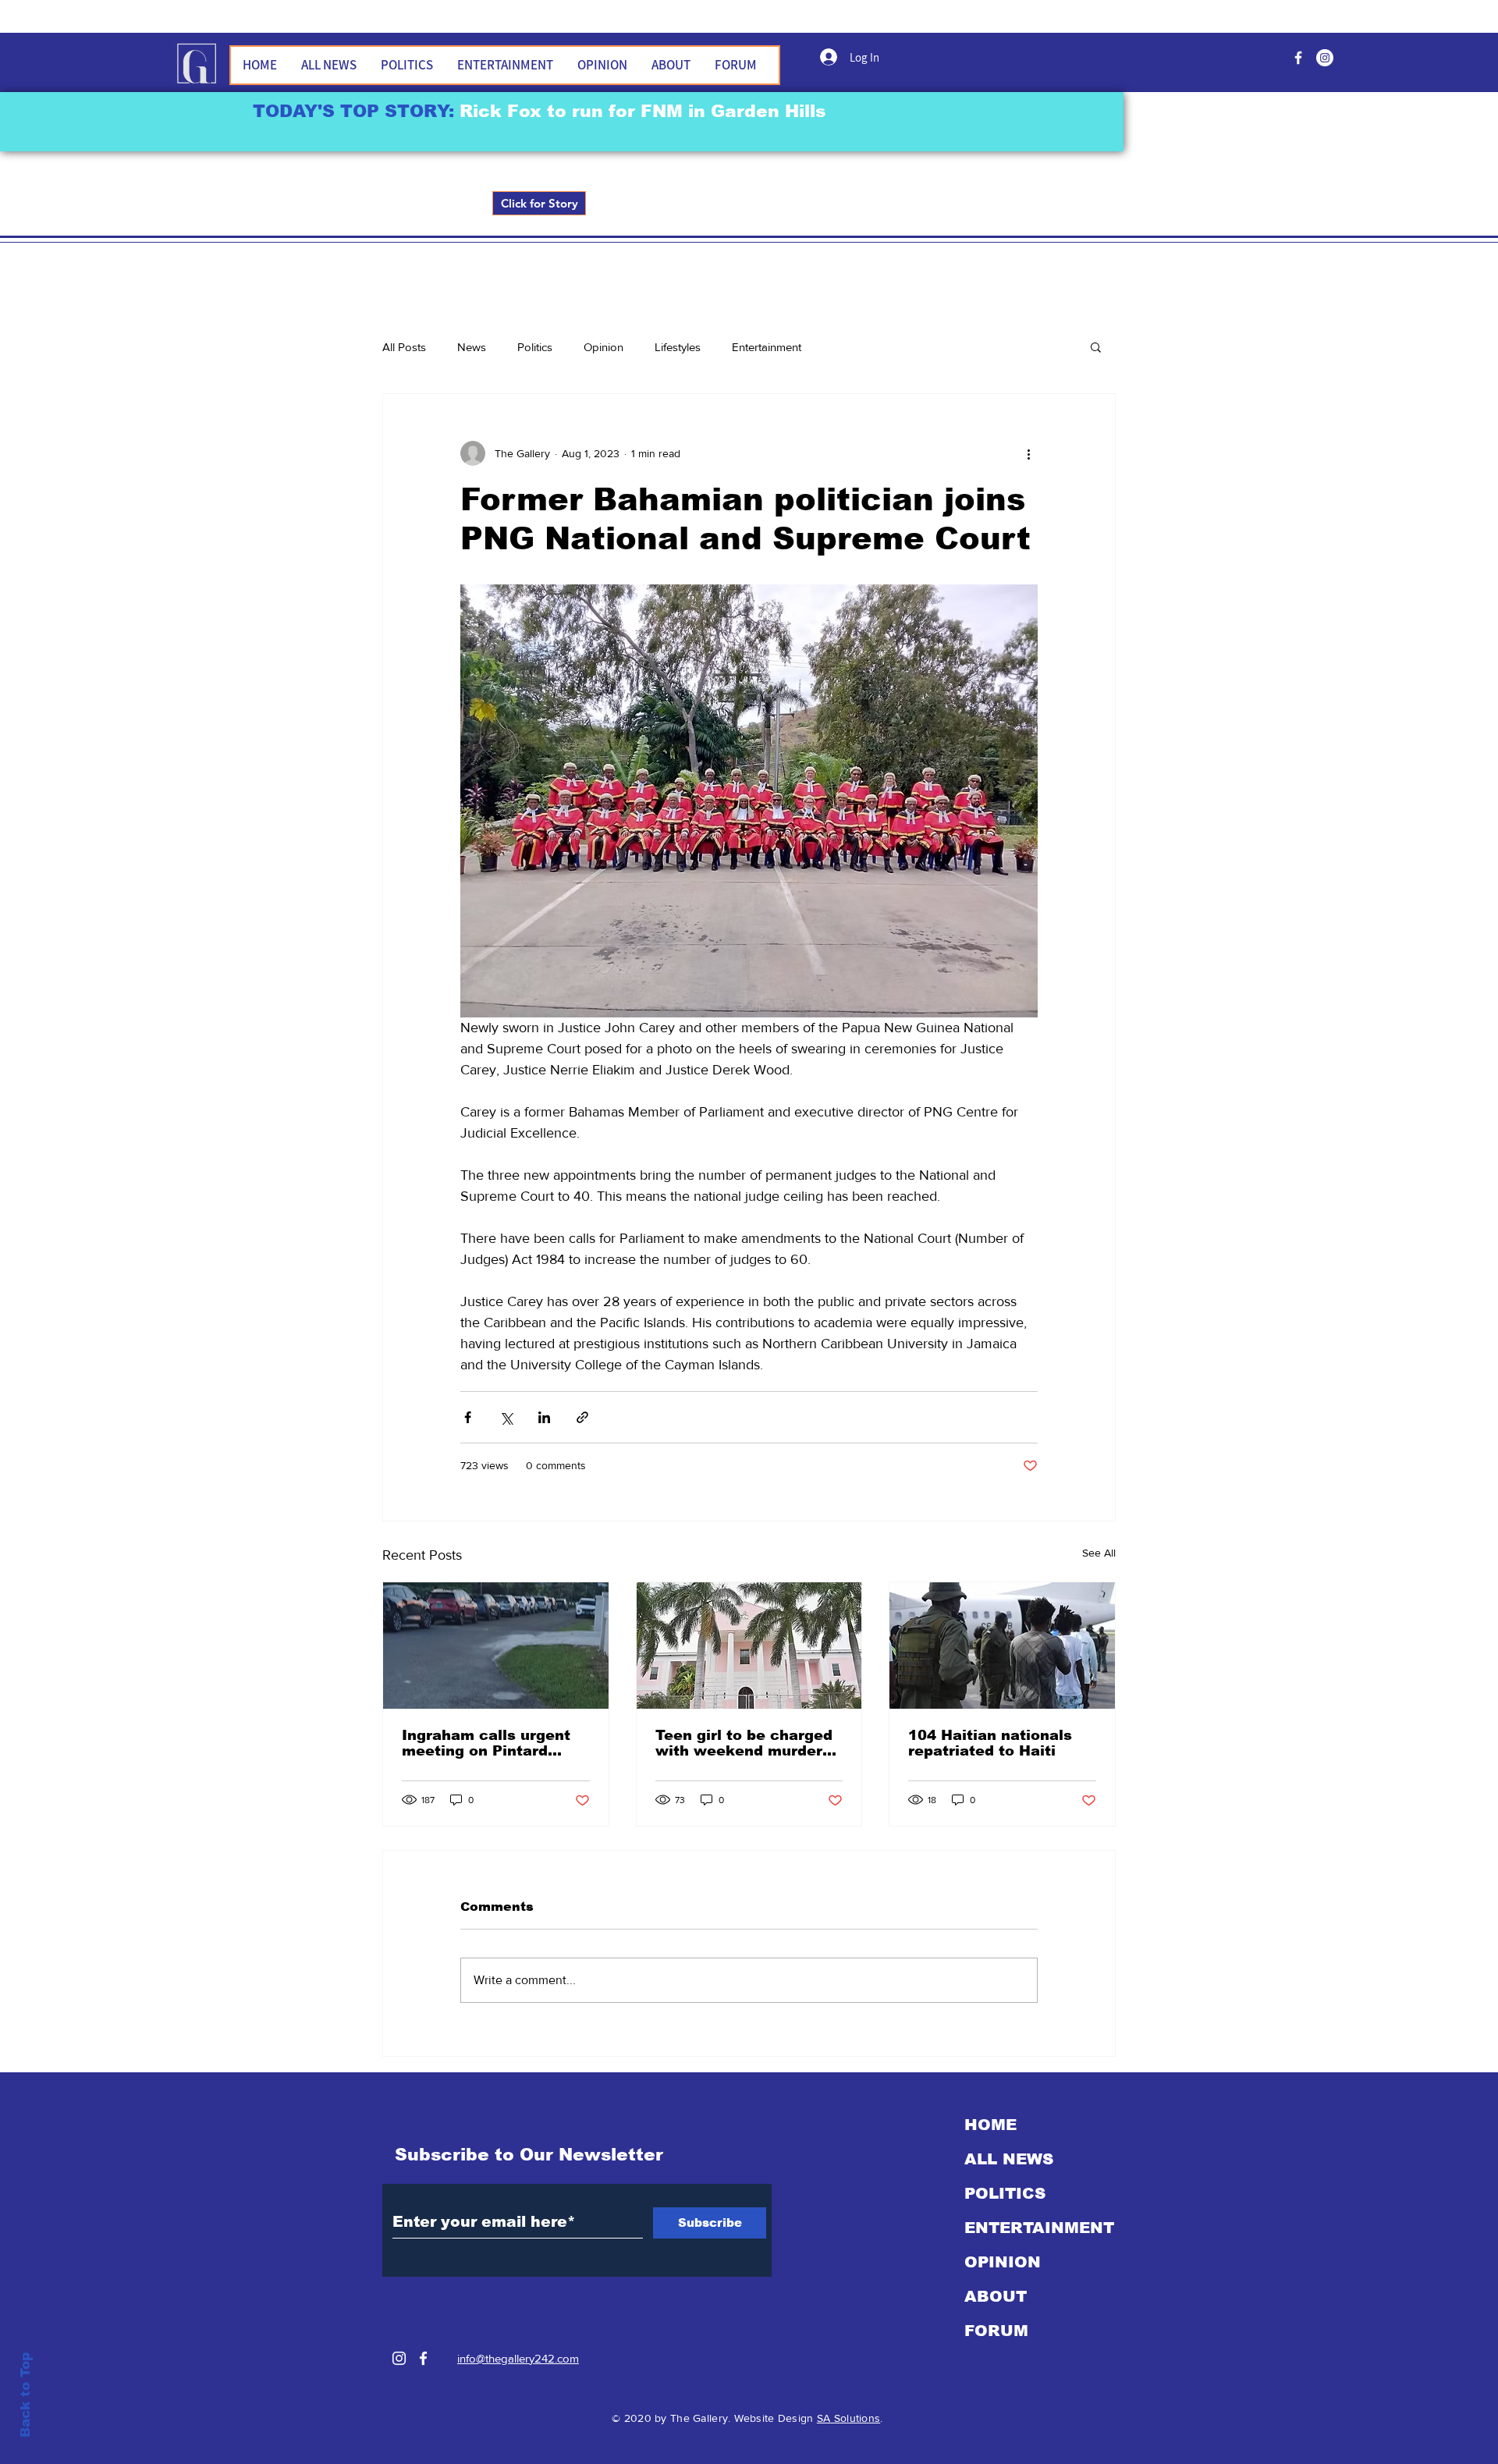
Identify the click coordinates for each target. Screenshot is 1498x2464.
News (472, 347)
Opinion (603, 347)
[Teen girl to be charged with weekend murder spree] (749, 1646)
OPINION (1003, 2262)
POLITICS (1005, 2193)
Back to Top (25, 2395)
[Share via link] (582, 1417)
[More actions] (1028, 453)
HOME (990, 2125)
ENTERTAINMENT (1039, 2228)
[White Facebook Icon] (423, 2358)
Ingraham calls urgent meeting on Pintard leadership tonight (486, 1743)
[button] (1096, 346)
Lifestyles (678, 347)
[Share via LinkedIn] (544, 1417)
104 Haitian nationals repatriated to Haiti (990, 1743)
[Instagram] (399, 2358)
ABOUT (996, 2296)
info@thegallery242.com (518, 2358)
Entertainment (767, 347)
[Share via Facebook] (468, 1417)
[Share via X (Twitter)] (506, 1417)
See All (1099, 1553)
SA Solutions (848, 2418)
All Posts (404, 347)
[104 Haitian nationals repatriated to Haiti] (1002, 1646)
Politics (535, 347)
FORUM (996, 2331)
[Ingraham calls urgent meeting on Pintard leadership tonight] (496, 1646)
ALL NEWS (1009, 2159)
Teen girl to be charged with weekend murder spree (744, 1743)
